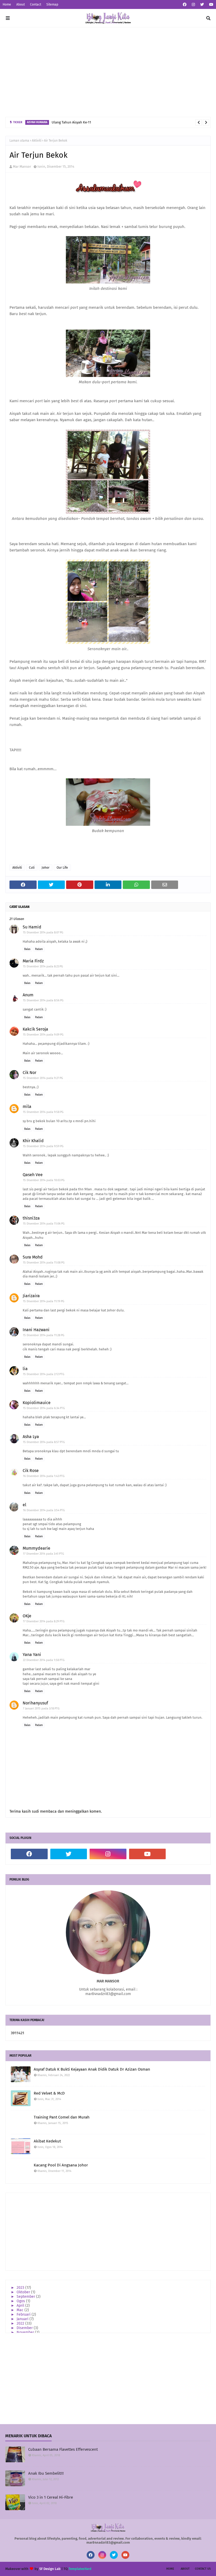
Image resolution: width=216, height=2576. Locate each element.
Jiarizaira (31, 1296)
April (21, 2306)
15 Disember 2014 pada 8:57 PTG (44, 1442)
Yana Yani (32, 1655)
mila (27, 1107)
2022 (21, 2323)
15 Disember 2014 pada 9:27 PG (43, 1078)
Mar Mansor (22, 166)
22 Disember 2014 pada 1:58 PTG (44, 1660)
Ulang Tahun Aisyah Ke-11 (71, 122)
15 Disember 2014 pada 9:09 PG (43, 1035)
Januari (23, 2319)
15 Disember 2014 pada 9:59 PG (43, 1146)
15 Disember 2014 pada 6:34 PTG (44, 1408)
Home (7, 4)
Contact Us (203, 2569)
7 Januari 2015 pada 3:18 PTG (41, 1709)
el (24, 1505)
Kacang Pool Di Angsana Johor (61, 2165)
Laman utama (19, 141)
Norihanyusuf (35, 1703)
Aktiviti (37, 141)
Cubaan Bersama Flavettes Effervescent (63, 2449)
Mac (21, 2310)
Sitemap (52, 4)
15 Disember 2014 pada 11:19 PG (44, 1301)
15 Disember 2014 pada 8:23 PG (43, 966)
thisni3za (31, 1218)
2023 (21, 2288)
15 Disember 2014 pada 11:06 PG (44, 1224)
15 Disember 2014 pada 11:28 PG (44, 1335)
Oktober (24, 2292)
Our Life (62, 868)
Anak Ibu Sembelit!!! (46, 2473)
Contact (36, 4)
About (21, 4)
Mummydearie (36, 1548)
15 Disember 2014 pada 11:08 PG (44, 1263)
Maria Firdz (33, 961)
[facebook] (185, 5)
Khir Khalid (33, 1141)
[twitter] (202, 5)
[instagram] (193, 5)
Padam (39, 949)
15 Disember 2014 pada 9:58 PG (43, 1112)
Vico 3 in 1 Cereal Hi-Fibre (51, 2497)
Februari (24, 2314)
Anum (28, 995)
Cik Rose (31, 1471)
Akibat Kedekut (47, 2141)
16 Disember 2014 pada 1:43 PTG (44, 1476)
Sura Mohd (33, 1257)
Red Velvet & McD (49, 2093)
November (26, 2332)
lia (25, 1369)
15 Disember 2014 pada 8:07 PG (43, 933)
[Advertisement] (108, 72)
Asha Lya (31, 1437)
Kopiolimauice (37, 1403)
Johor (46, 868)
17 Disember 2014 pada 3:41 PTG (43, 1554)
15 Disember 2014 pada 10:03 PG (44, 1180)
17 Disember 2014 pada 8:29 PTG (44, 1621)
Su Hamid (32, 927)
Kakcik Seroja (35, 1029)
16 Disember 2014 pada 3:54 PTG (44, 1510)
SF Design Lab (50, 2569)
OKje (27, 1616)
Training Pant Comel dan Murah (62, 2117)
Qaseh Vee (33, 1175)
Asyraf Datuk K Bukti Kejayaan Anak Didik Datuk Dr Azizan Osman (92, 2069)
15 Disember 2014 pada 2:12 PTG (44, 1374)
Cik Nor (30, 1073)
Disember (25, 2328)
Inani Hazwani (36, 1330)
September (26, 2297)
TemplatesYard (80, 2569)
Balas (27, 949)
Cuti (32, 868)
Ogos (21, 2301)
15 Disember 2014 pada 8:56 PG (43, 1000)
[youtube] (211, 5)
